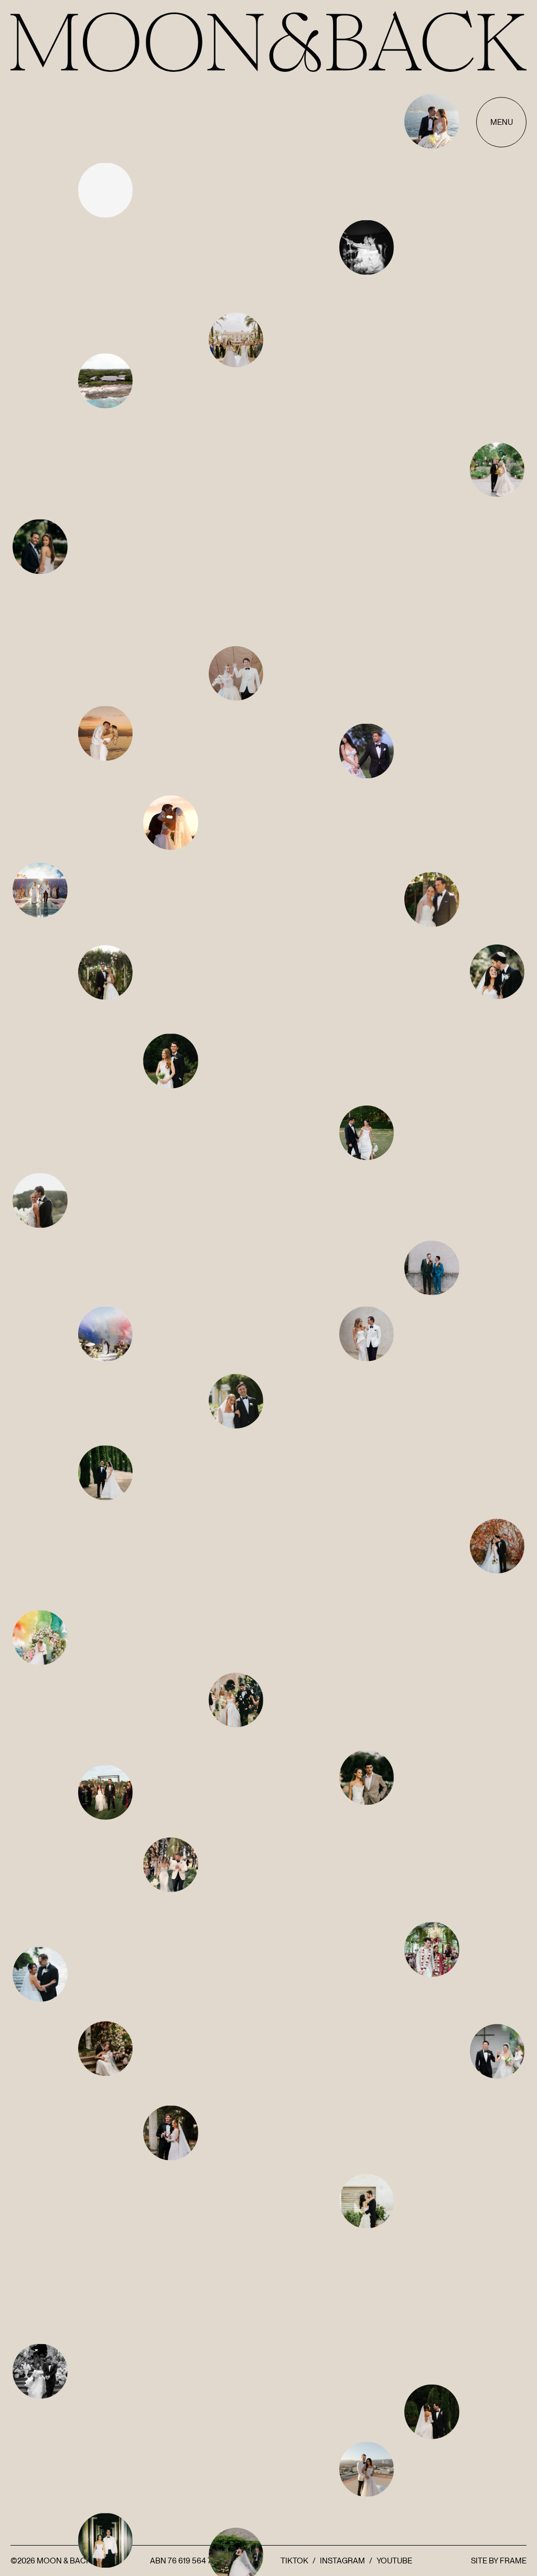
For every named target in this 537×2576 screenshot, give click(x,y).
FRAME (513, 2561)
